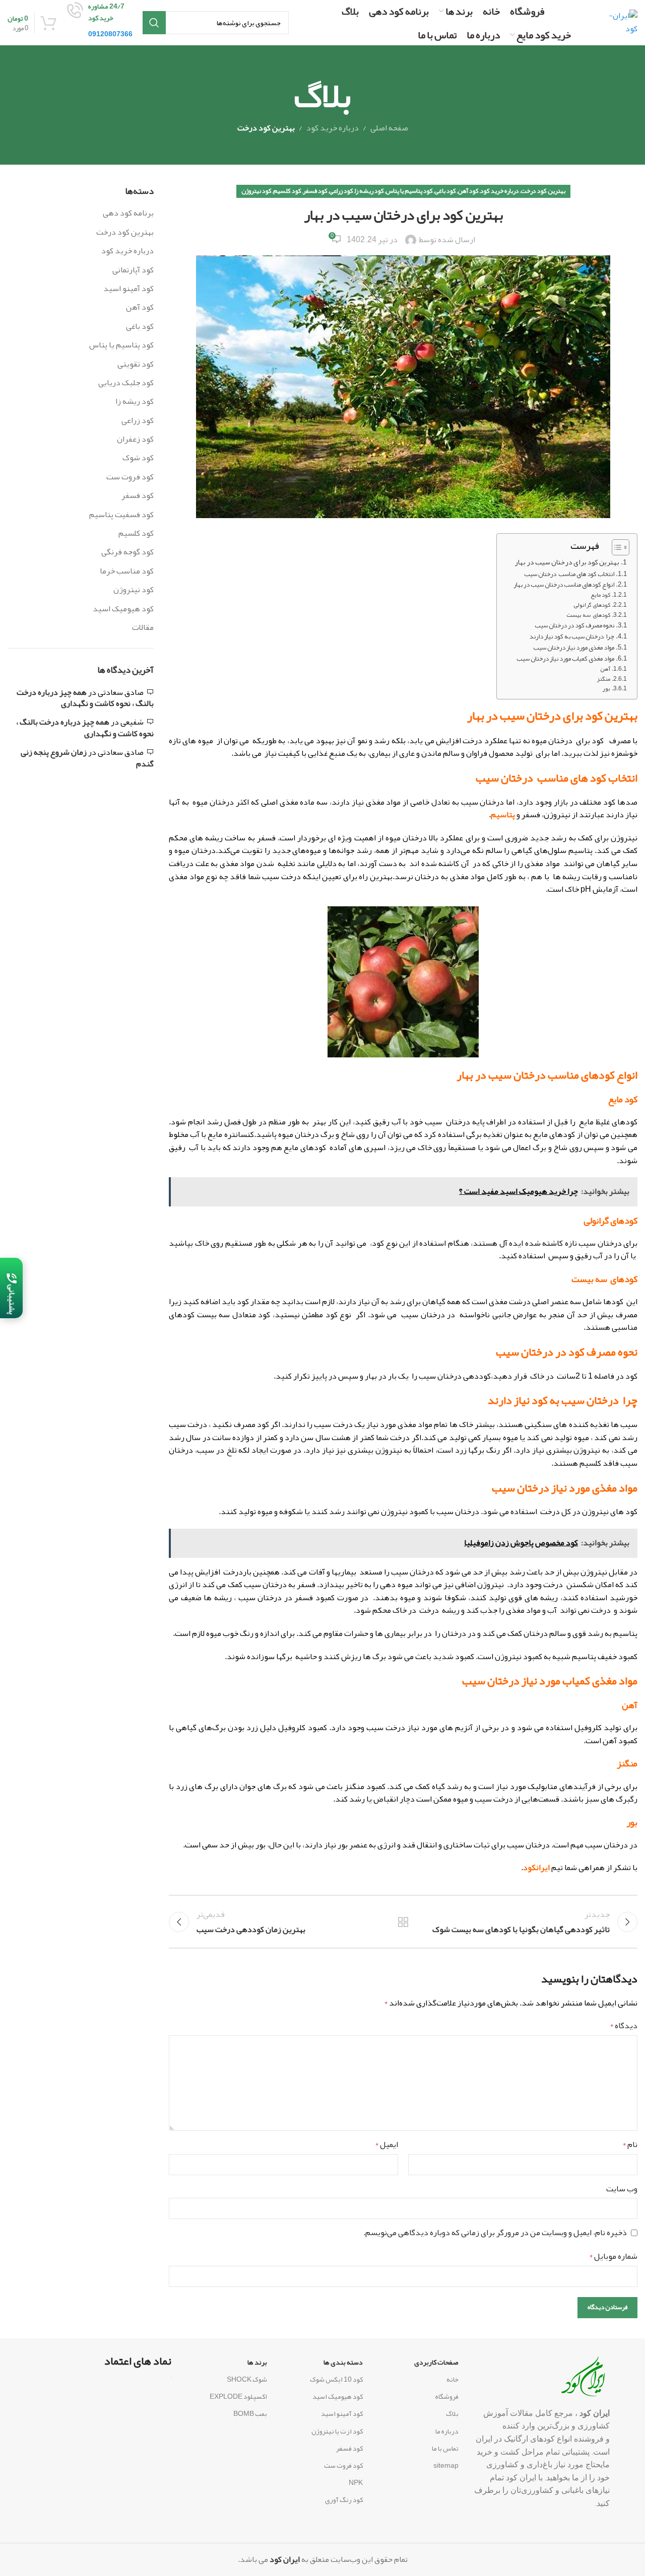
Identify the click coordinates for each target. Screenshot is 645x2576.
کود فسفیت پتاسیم (121, 515)
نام (630, 2145)
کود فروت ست (130, 477)
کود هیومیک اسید (123, 609)
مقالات (143, 627)
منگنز (603, 679)
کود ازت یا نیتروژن (337, 2431)
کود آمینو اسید (128, 289)
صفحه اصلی (389, 128)
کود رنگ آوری (344, 2499)
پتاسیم (503, 815)
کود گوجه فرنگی (127, 552)
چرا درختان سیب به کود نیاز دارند (572, 637)
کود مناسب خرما (127, 571)
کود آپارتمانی (133, 270)
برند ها (257, 2362)
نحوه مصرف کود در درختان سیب (574, 626)
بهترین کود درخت (266, 128)
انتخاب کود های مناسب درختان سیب (569, 574)
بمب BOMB (250, 2413)
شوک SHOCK (247, 2379)
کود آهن (468, 191)
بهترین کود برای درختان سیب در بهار (567, 562)
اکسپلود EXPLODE (238, 2396)
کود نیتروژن (256, 191)
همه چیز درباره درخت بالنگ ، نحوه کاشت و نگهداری (85, 698)
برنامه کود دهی (128, 213)
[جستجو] (154, 23)
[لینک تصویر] (586, 2380)
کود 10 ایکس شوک (336, 2379)
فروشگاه (447, 2396)
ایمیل (386, 2145)
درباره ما (447, 2431)
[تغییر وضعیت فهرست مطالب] (616, 547)
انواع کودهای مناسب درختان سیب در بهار (564, 585)
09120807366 (110, 34)
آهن (605, 669)
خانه (453, 2379)
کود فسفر (315, 191)
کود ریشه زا (369, 191)
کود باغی (445, 191)
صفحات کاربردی (436, 2362)
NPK (356, 2482)
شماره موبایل (613, 2257)
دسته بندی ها (343, 2362)
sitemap (446, 2465)
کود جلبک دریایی (126, 383)
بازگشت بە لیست (403, 1922)
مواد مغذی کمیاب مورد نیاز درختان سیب (565, 659)
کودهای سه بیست (588, 615)
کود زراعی (341, 191)
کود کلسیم (287, 191)
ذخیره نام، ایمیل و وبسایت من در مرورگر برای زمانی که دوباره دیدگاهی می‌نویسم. (495, 2233)
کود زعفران (135, 439)
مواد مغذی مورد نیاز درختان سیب (574, 648)
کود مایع (600, 595)
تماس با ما (445, 2448)
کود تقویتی (136, 364)
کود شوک (138, 458)
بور (606, 689)
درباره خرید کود (333, 128)
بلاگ (452, 2413)
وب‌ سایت (622, 2189)
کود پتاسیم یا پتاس (409, 191)
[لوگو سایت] (621, 26)
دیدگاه (624, 2026)
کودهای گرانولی (592, 605)
